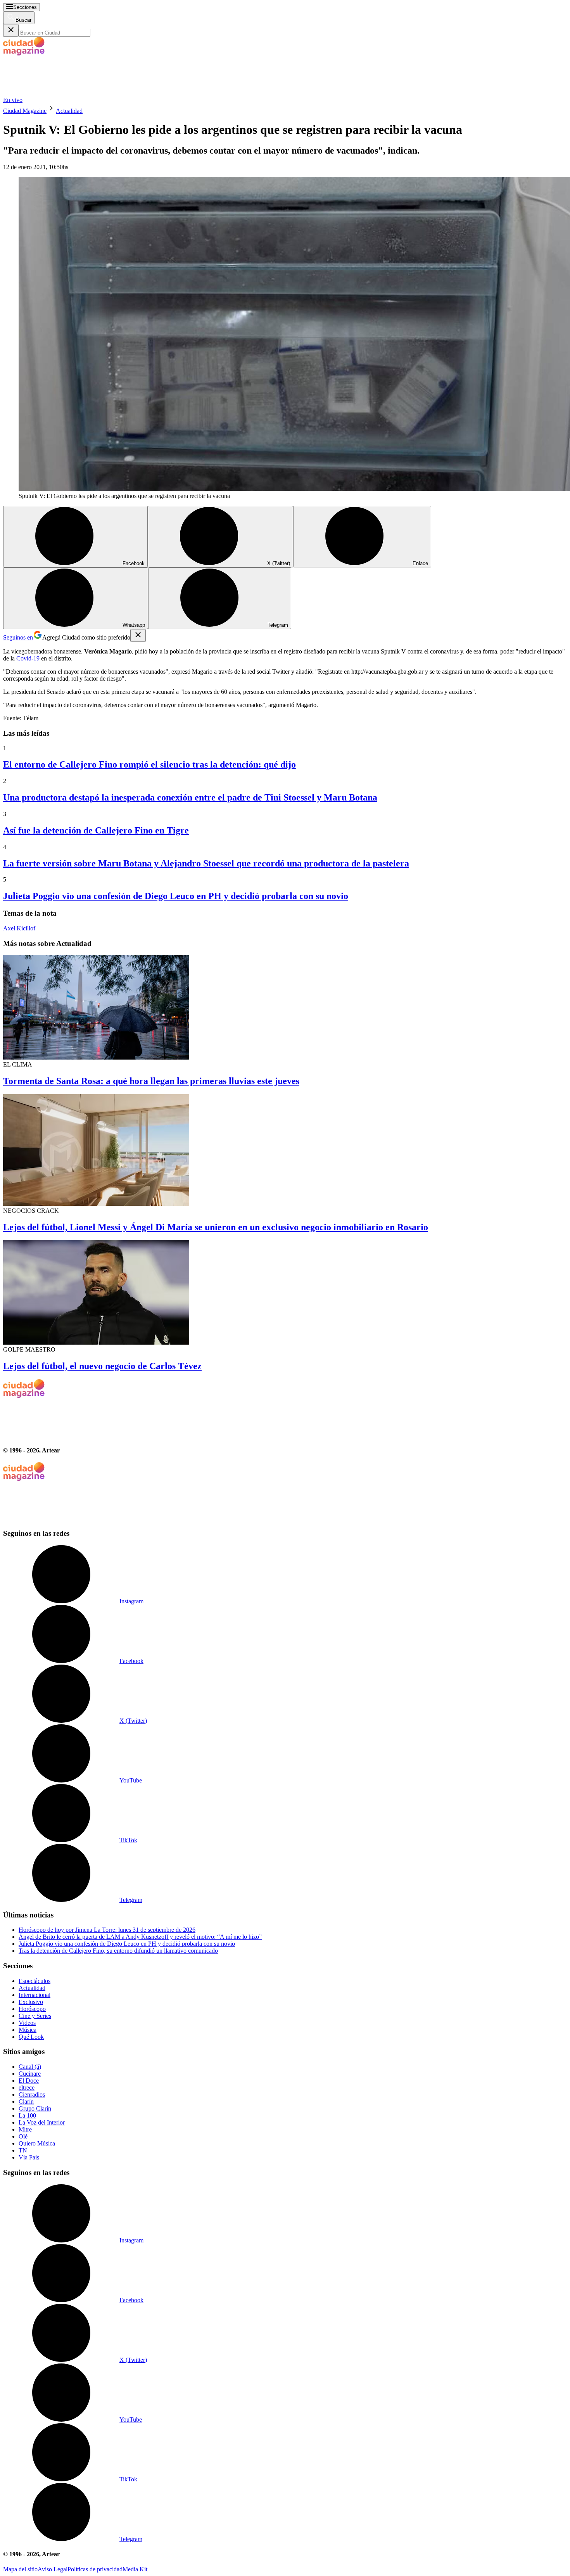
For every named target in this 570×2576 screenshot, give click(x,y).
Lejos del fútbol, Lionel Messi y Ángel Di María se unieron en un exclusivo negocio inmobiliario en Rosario (216, 1227)
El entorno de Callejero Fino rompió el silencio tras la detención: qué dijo (149, 764)
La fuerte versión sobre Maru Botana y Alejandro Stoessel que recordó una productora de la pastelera (206, 863)
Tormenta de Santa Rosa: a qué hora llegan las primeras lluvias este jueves (151, 1081)
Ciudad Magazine (25, 111)
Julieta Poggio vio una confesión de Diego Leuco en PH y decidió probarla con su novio (176, 896)
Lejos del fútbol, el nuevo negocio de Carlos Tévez (102, 1366)
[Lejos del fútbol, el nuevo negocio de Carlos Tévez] (285, 1293)
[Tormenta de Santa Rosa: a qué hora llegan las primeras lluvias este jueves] (285, 1008)
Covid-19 (28, 658)
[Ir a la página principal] (61, 93)
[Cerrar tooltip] (138, 635)
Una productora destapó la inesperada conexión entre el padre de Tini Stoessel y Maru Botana (190, 797)
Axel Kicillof (19, 928)
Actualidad (69, 111)
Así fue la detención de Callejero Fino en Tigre (96, 830)
